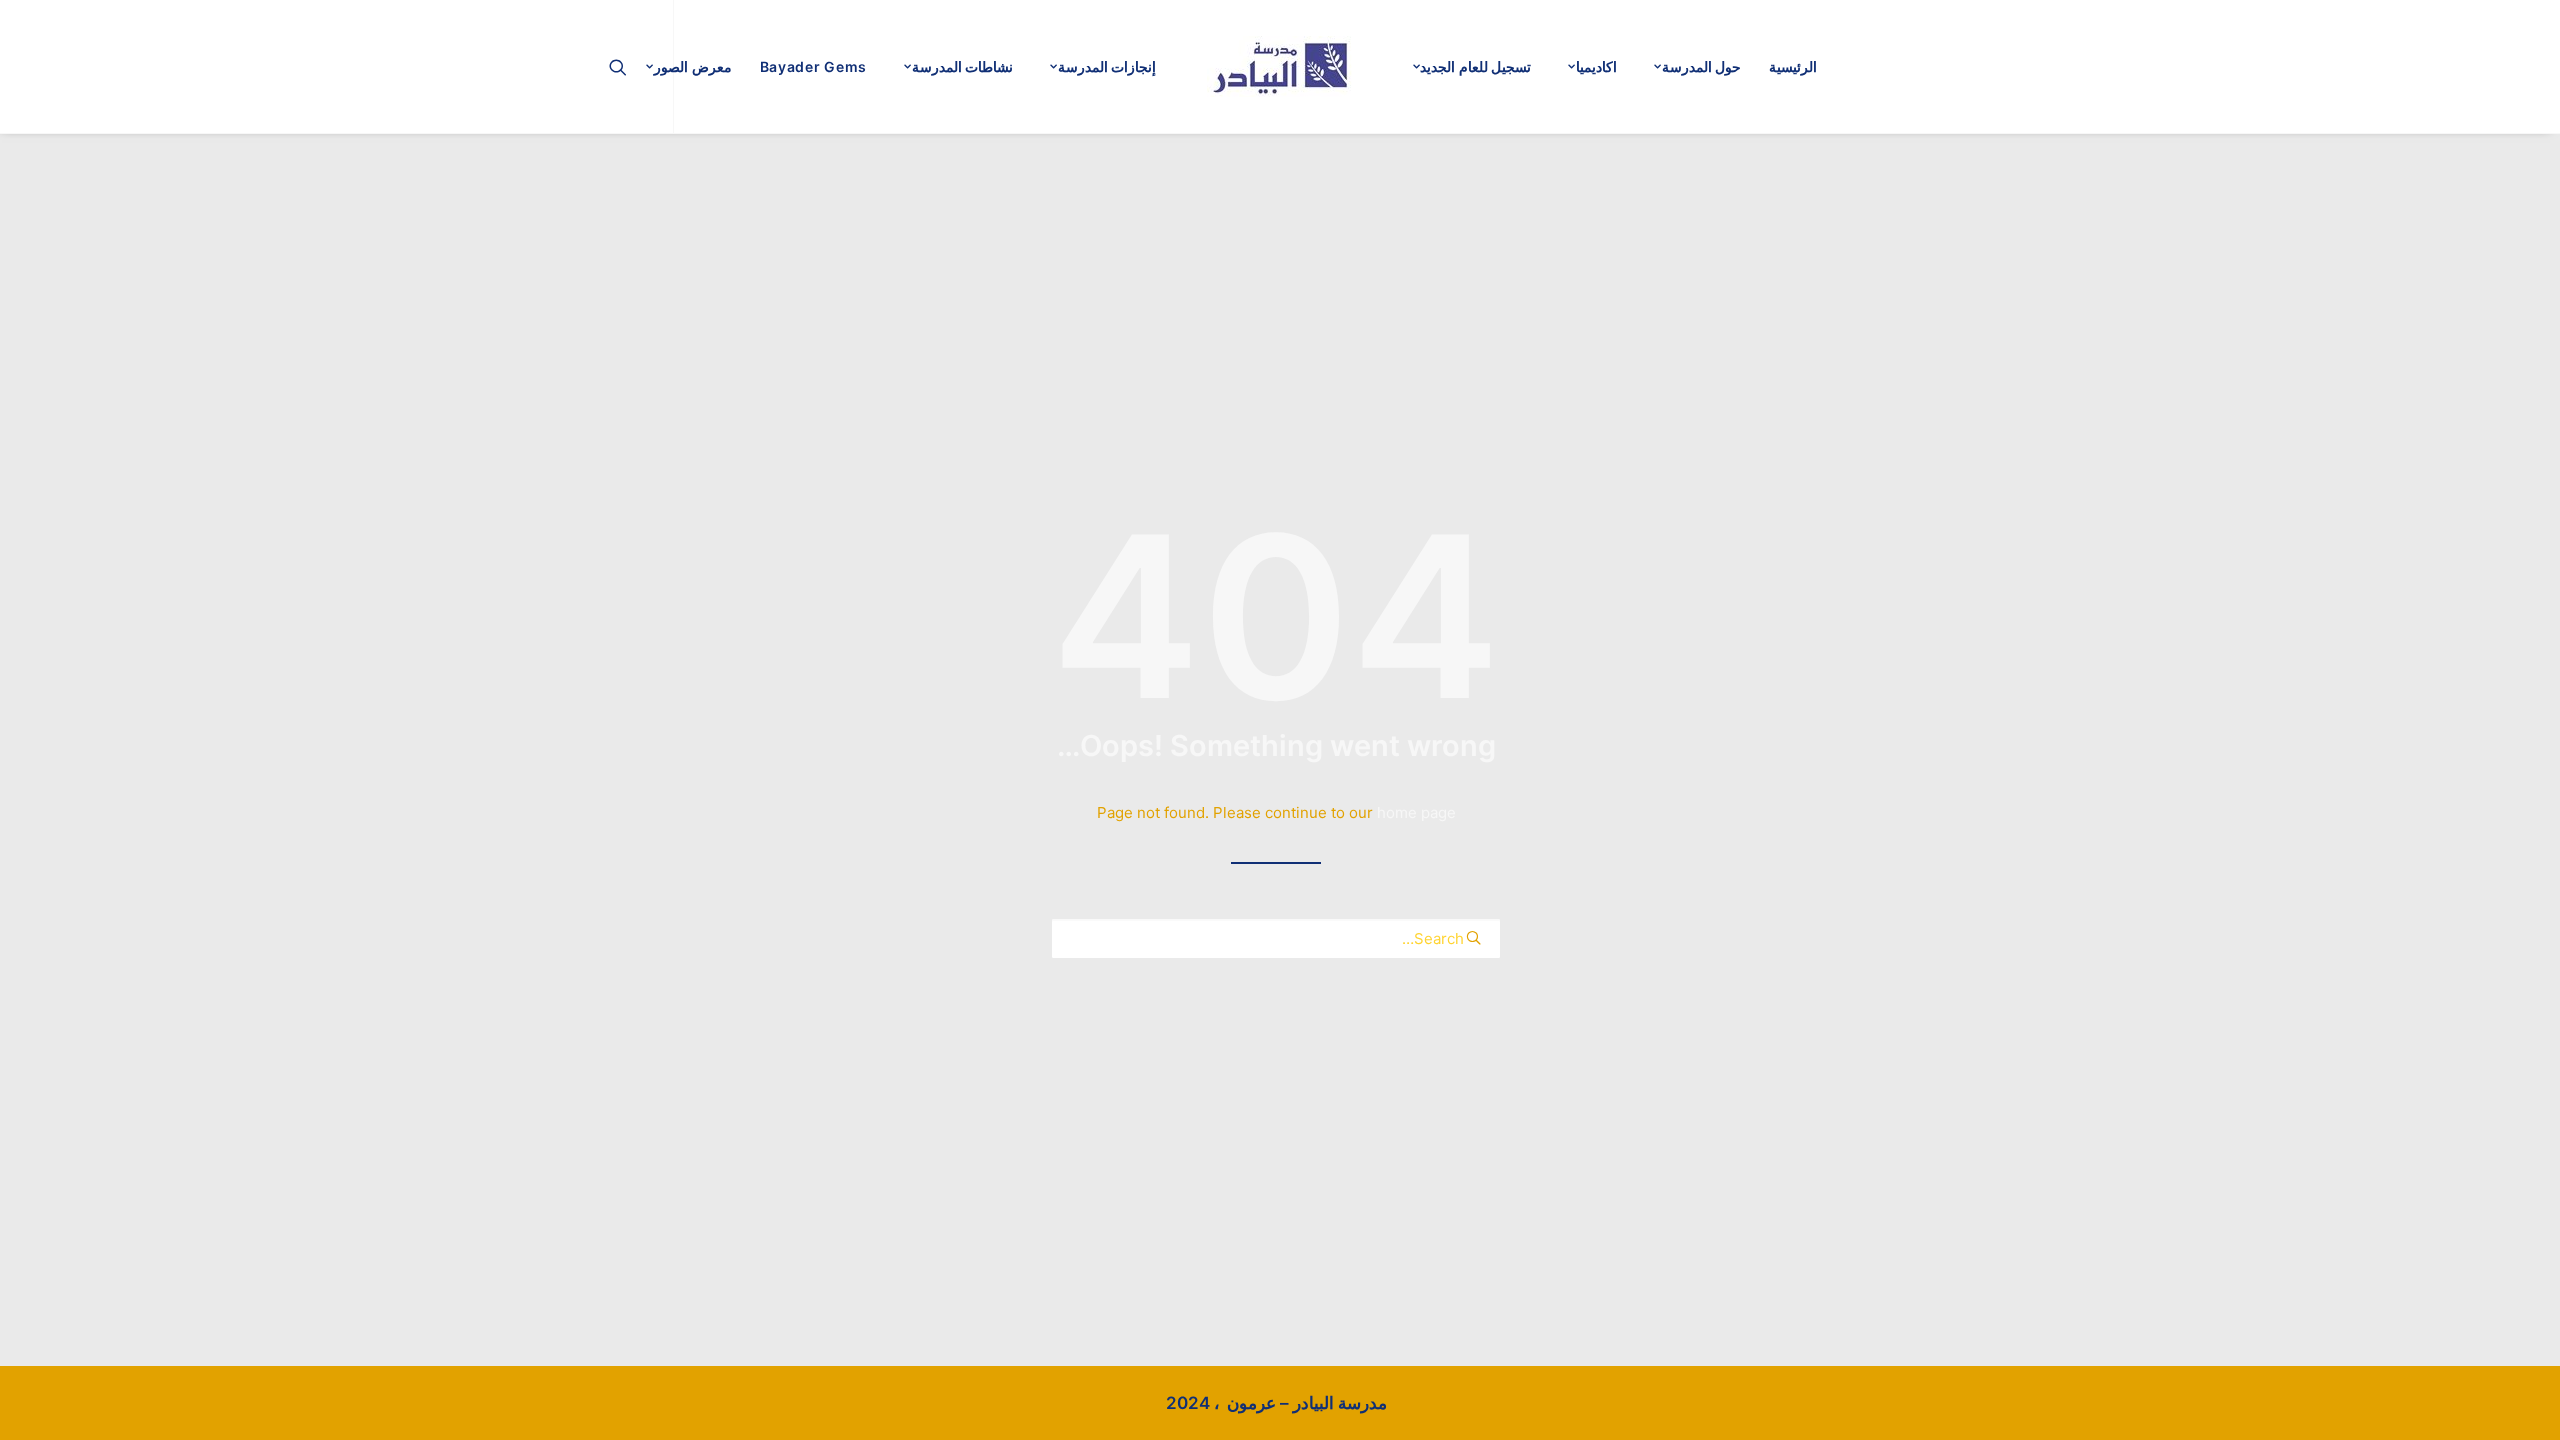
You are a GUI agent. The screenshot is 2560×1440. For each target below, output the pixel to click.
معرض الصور (693, 66)
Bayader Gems (813, 66)
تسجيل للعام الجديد (1475, 66)
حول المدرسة (1702, 66)
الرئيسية (1793, 66)
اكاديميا (1596, 66)
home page (1416, 812)
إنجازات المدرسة (1107, 66)
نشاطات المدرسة (963, 66)
